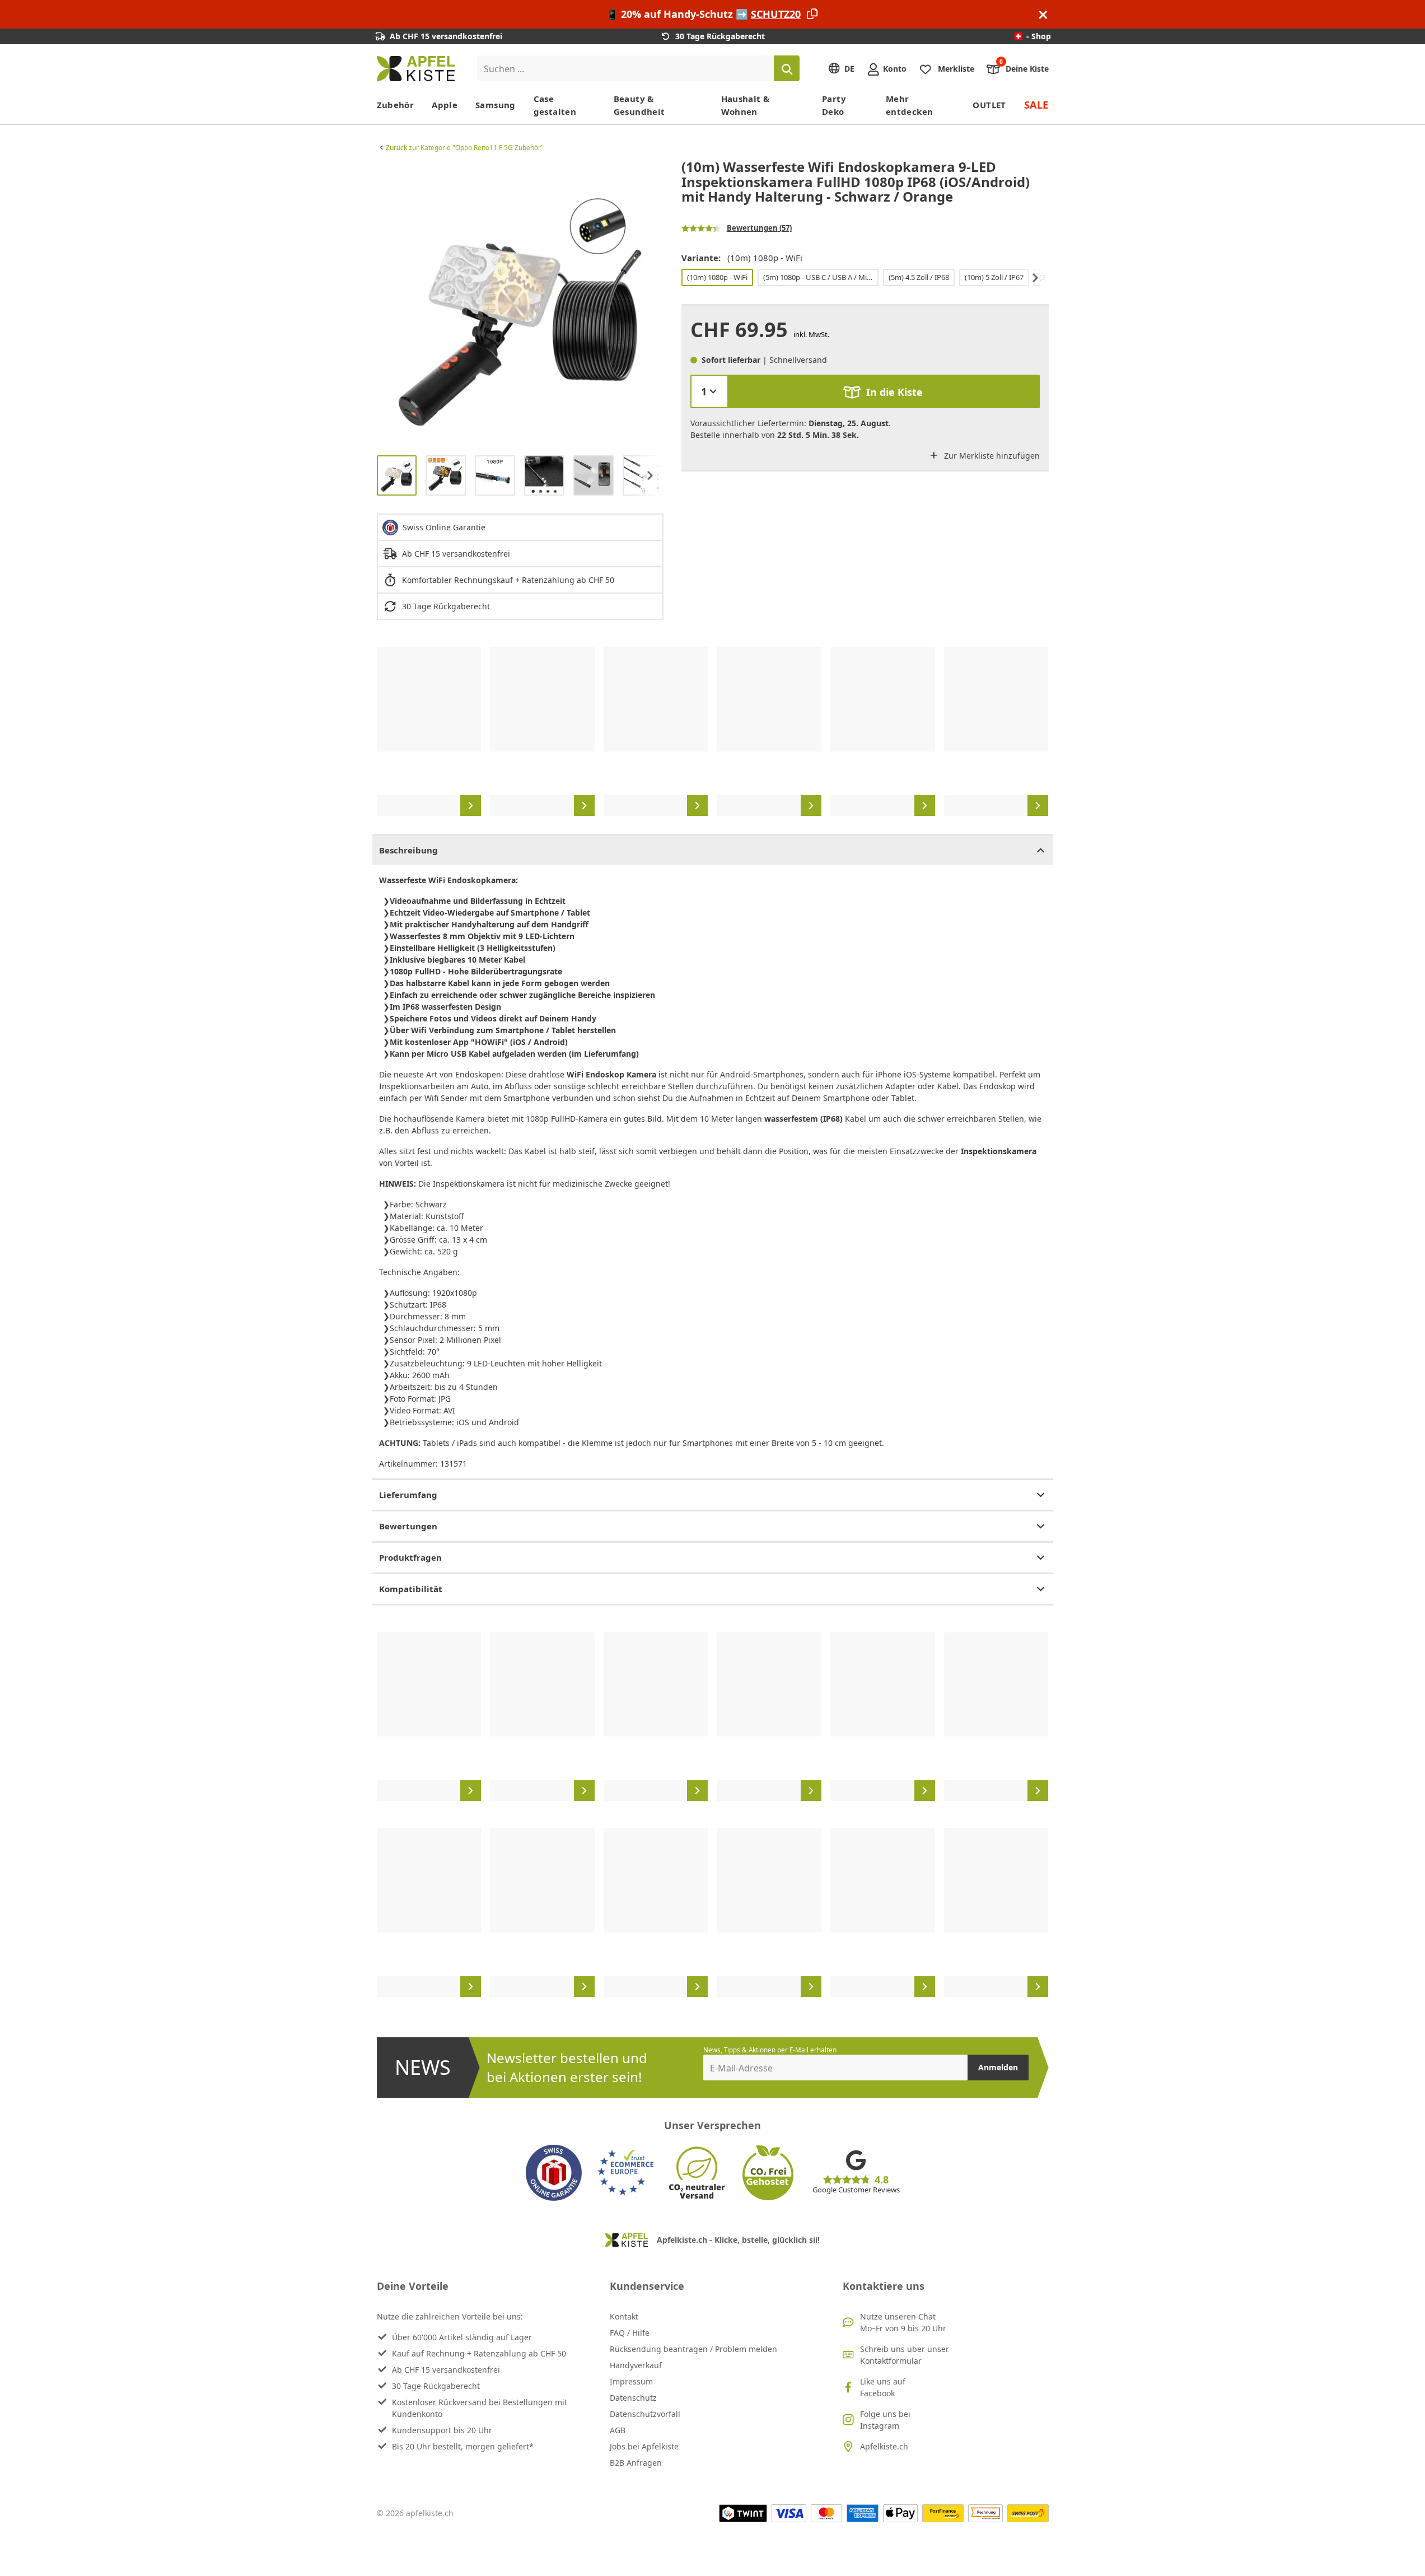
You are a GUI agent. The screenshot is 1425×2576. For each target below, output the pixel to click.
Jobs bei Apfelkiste (644, 2446)
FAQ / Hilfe (630, 2333)
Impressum (631, 2381)
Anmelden (998, 2067)
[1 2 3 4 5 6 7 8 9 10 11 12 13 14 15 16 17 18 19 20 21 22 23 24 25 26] (709, 391)
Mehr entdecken (909, 105)
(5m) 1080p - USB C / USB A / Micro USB (820, 277)
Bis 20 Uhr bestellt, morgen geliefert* (463, 2446)
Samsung (496, 105)
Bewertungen (408, 1526)
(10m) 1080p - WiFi (717, 277)
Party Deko (834, 105)
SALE (1036, 105)
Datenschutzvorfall (645, 2414)
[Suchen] (787, 68)
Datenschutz (633, 2398)
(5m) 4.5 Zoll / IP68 (919, 277)
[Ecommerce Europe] (625, 2173)
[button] (388, 303)
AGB (618, 2430)
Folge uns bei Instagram (885, 2420)
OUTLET (989, 105)
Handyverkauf (636, 2365)
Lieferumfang (408, 1495)
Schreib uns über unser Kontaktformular (905, 2355)
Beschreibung (408, 850)
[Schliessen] (1043, 14)
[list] (520, 303)
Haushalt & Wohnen (746, 105)
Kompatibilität (411, 1589)
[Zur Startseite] (416, 69)
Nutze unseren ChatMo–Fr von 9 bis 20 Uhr (903, 2322)
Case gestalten (555, 105)
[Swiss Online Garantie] (554, 2173)
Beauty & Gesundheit (639, 105)
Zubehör (396, 105)
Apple (445, 105)
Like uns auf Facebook (883, 2387)
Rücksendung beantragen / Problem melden (693, 2349)
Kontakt (624, 2316)
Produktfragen (410, 1557)
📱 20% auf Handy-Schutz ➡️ (703, 14)
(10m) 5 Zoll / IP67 (994, 277)
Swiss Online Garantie (444, 527)
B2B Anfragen (636, 2463)
